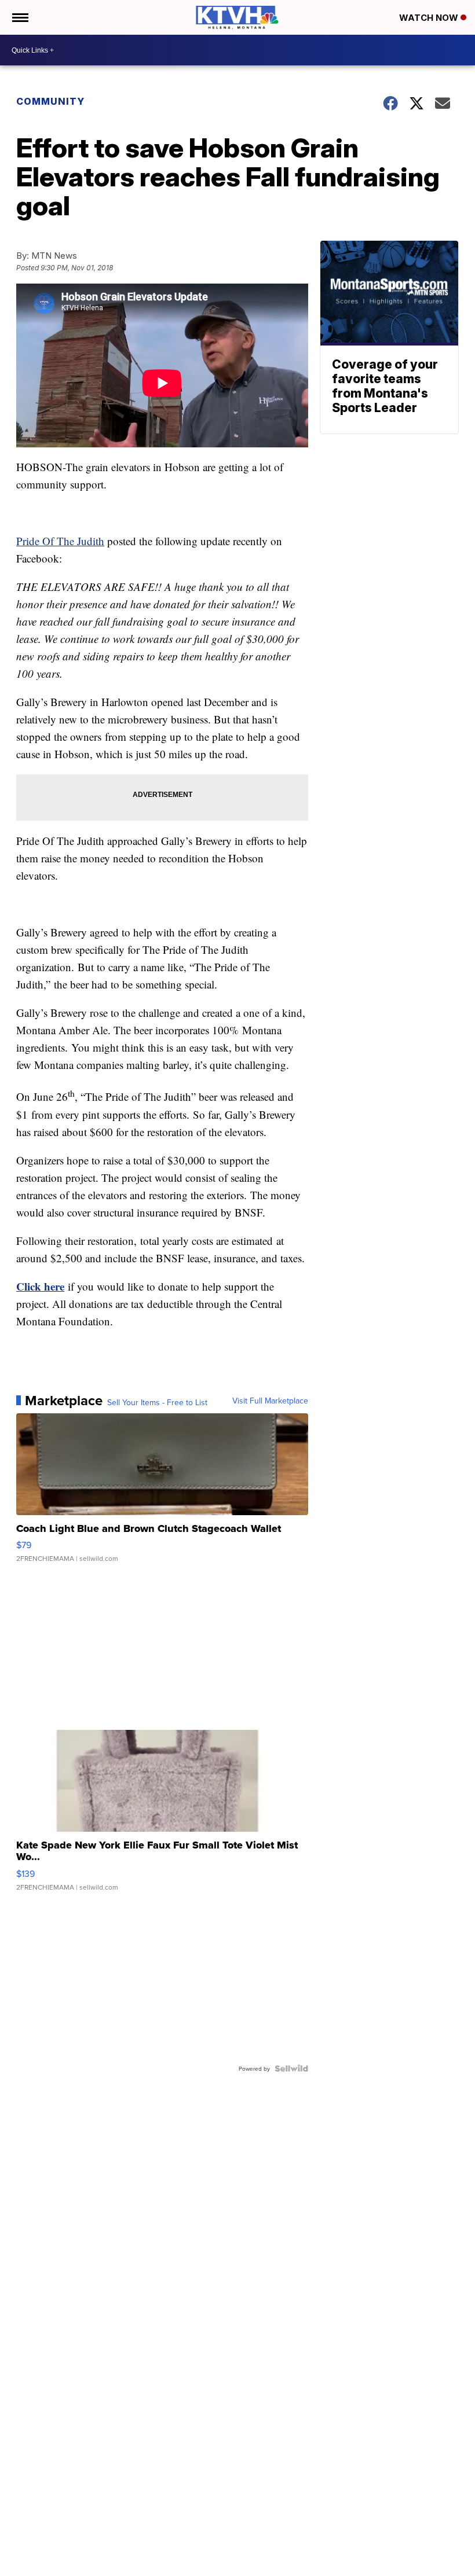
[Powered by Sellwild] (291, 2068)
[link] (40, 1286)
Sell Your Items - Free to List (157, 1402)
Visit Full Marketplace (270, 1401)
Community (50, 101)
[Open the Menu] (19, 17)
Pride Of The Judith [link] (60, 541)
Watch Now (430, 18)
